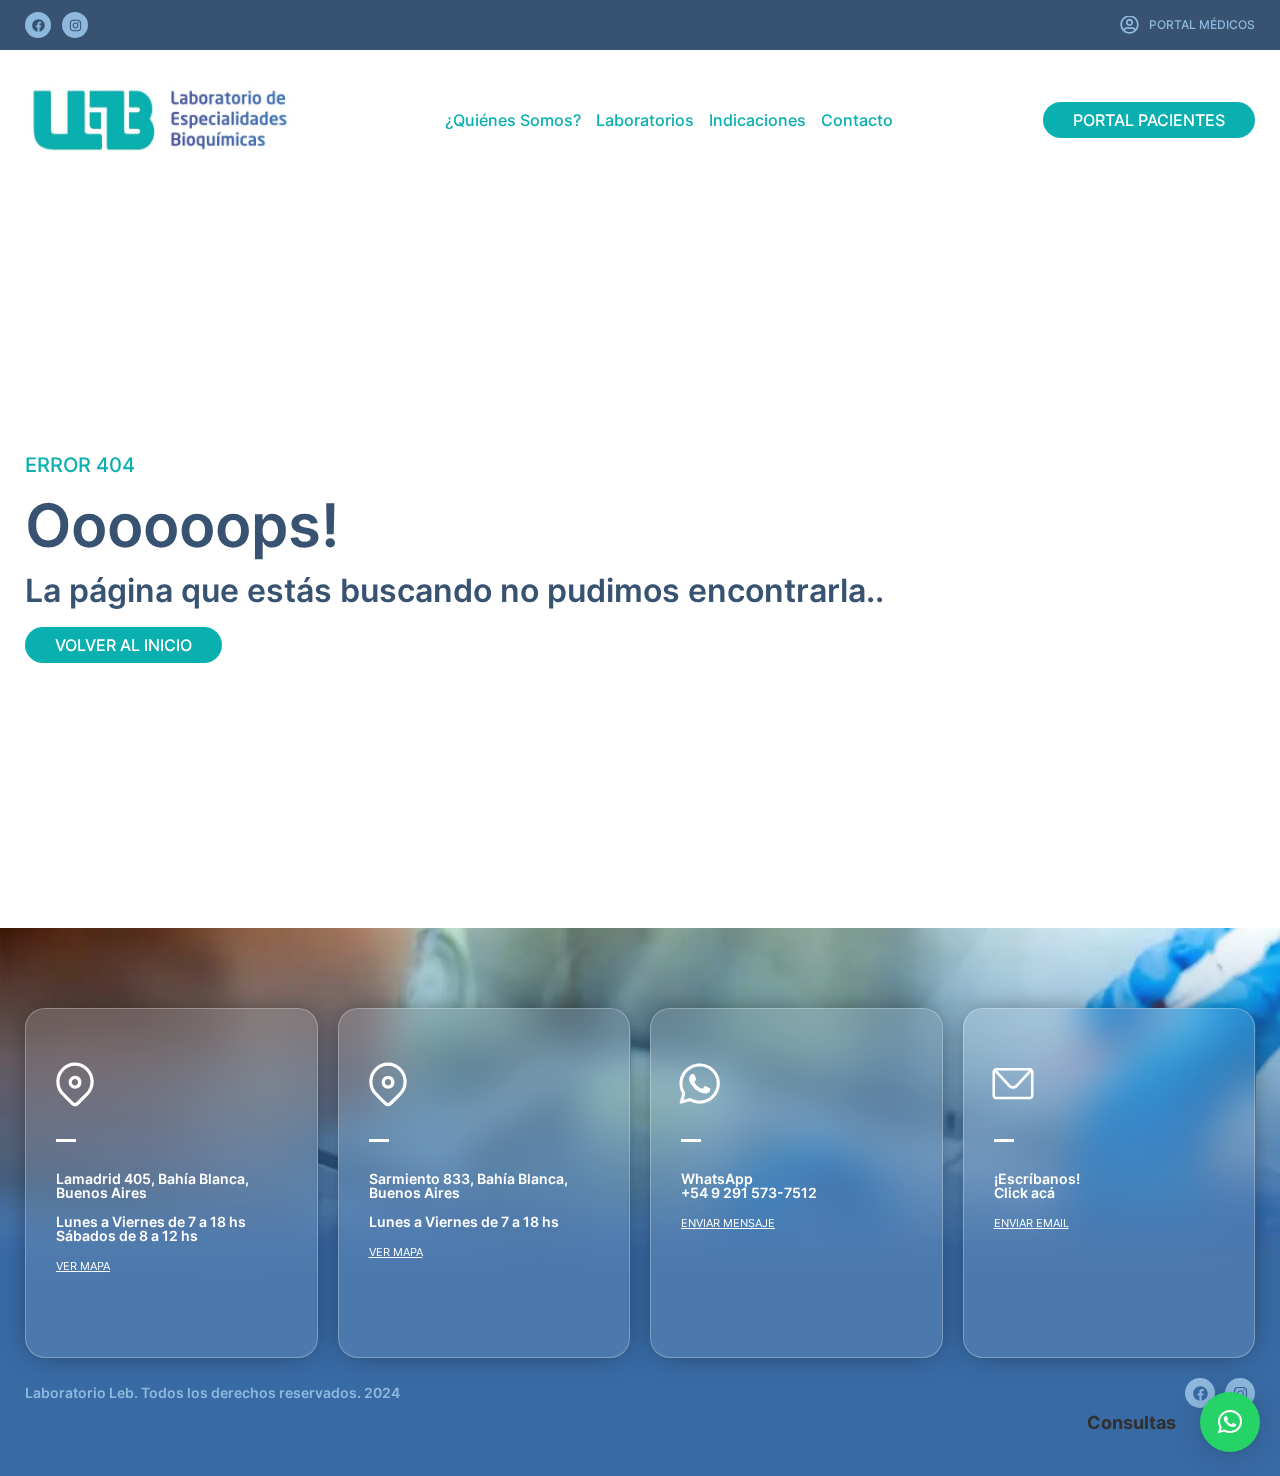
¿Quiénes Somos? (513, 120)
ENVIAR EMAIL (1031, 1223)
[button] (1230, 1422)
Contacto (857, 120)
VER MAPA (83, 1266)
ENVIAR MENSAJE (728, 1223)
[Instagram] (75, 25)
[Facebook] (38, 25)
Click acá (1024, 1192)
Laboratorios (645, 120)
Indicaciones (757, 120)
